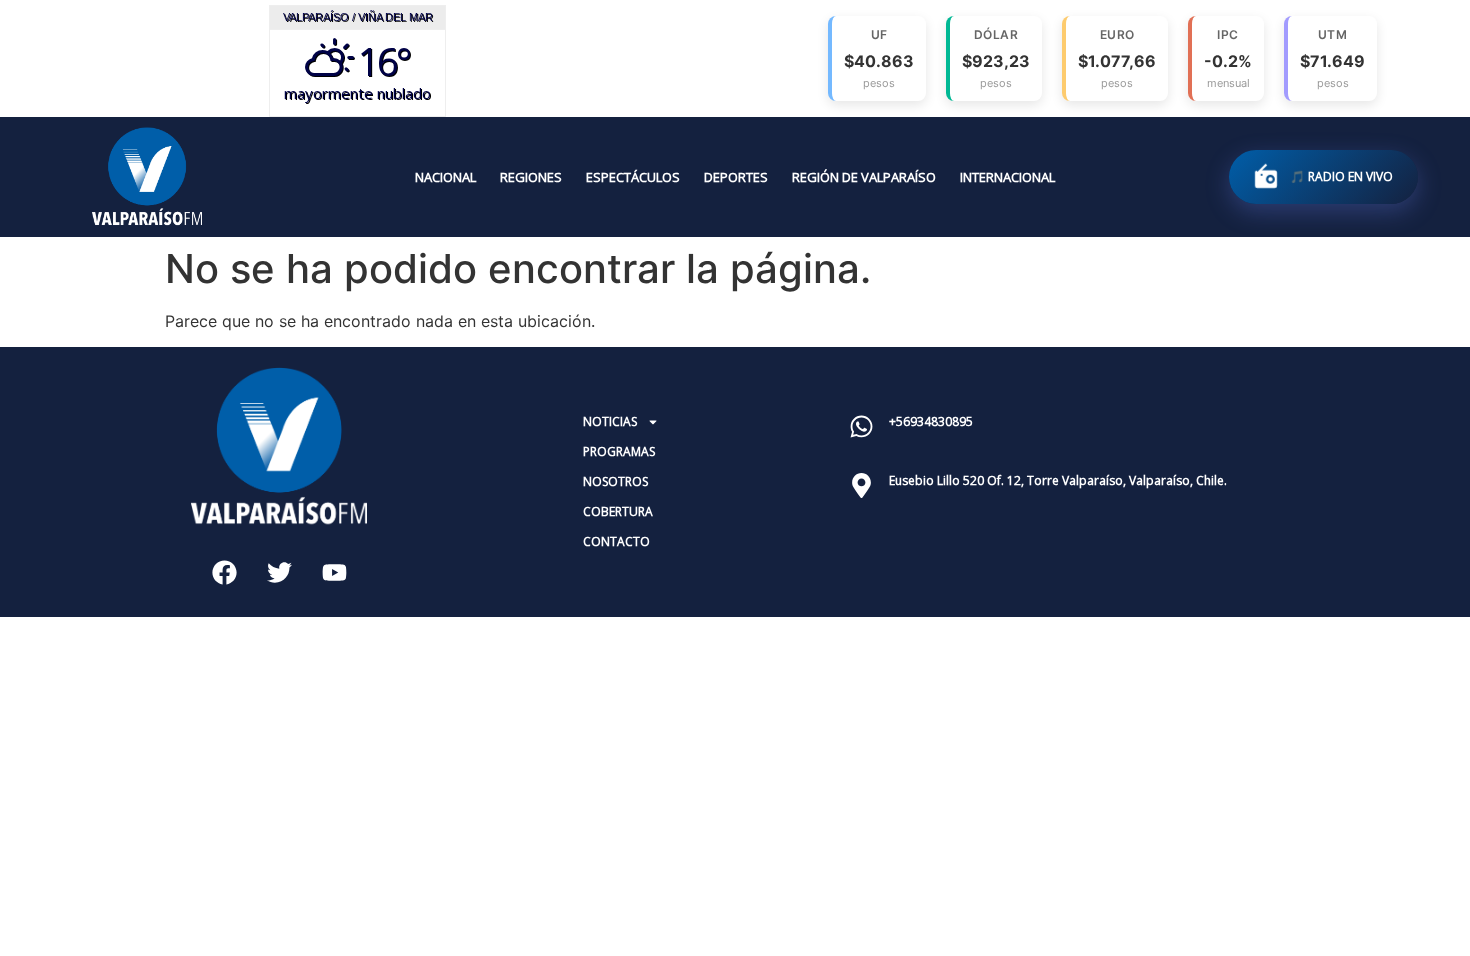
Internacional (1007, 177)
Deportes (736, 177)
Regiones (531, 177)
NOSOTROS (615, 481)
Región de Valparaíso (864, 177)
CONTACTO (616, 541)
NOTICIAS (610, 421)
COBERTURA (618, 511)
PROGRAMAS (619, 451)
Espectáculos (633, 177)
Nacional (445, 177)
